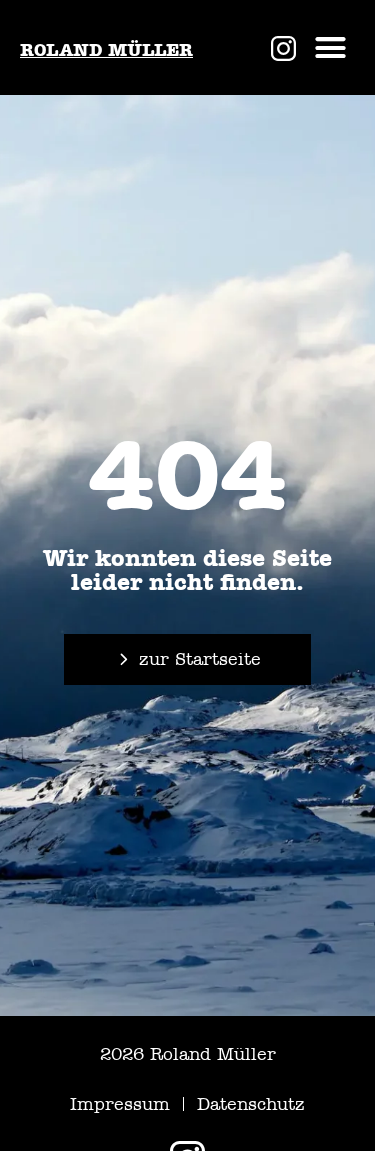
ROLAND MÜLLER (106, 50)
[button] (331, 48)
